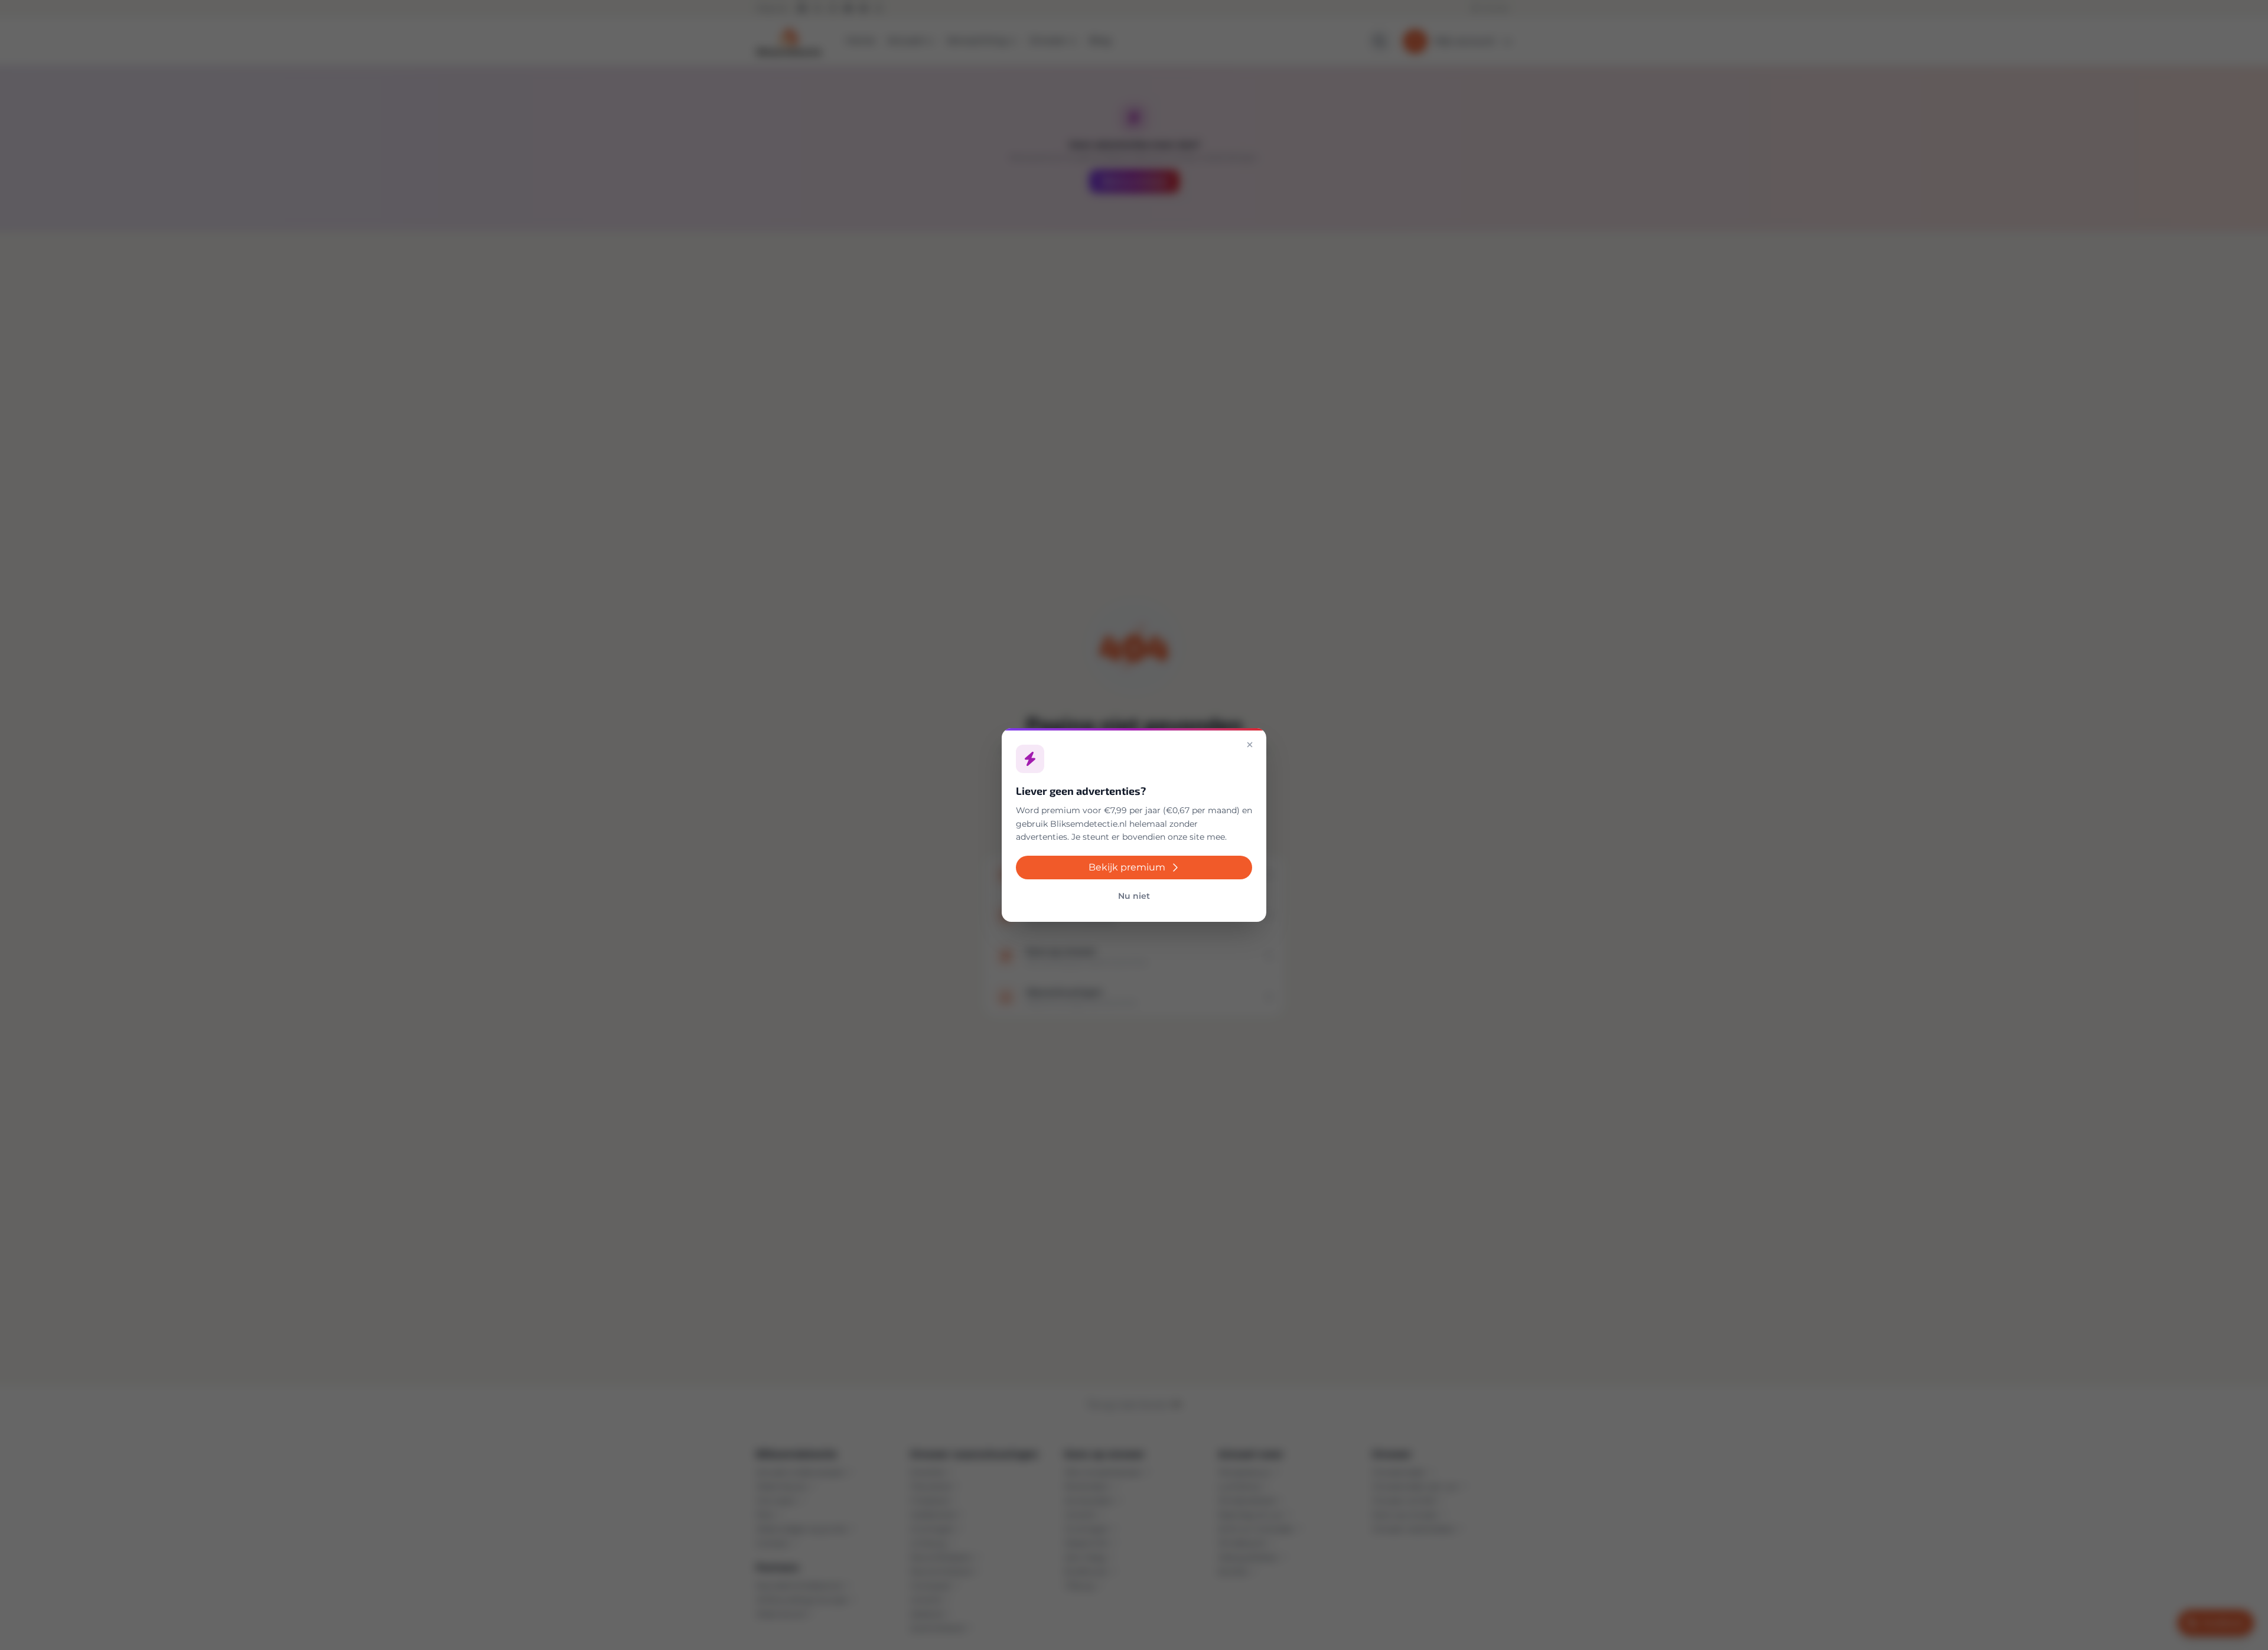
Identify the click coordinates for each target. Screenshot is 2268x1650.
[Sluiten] (1250, 745)
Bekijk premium (1127, 867)
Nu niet (1134, 896)
